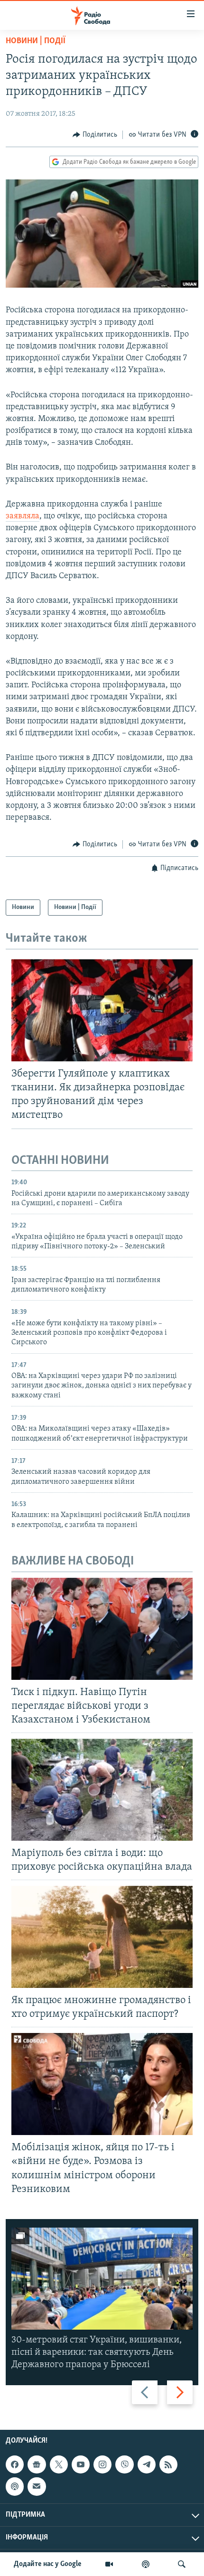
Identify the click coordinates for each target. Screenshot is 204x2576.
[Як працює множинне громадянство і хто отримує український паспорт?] (102, 1937)
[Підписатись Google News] (37, 2464)
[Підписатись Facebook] (15, 2464)
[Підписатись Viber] (124, 2464)
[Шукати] (182, 2564)
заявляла (23, 516)
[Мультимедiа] (109, 2564)
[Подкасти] (146, 2564)
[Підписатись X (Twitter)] (59, 2464)
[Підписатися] (37, 2487)
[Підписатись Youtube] (81, 2464)
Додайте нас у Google (48, 2564)
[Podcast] (15, 2487)
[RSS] (168, 2464)
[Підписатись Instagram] (102, 2464)
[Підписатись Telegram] (147, 2464)
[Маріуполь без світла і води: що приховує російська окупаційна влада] (102, 1790)
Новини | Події (36, 41)
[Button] (95, 135)
